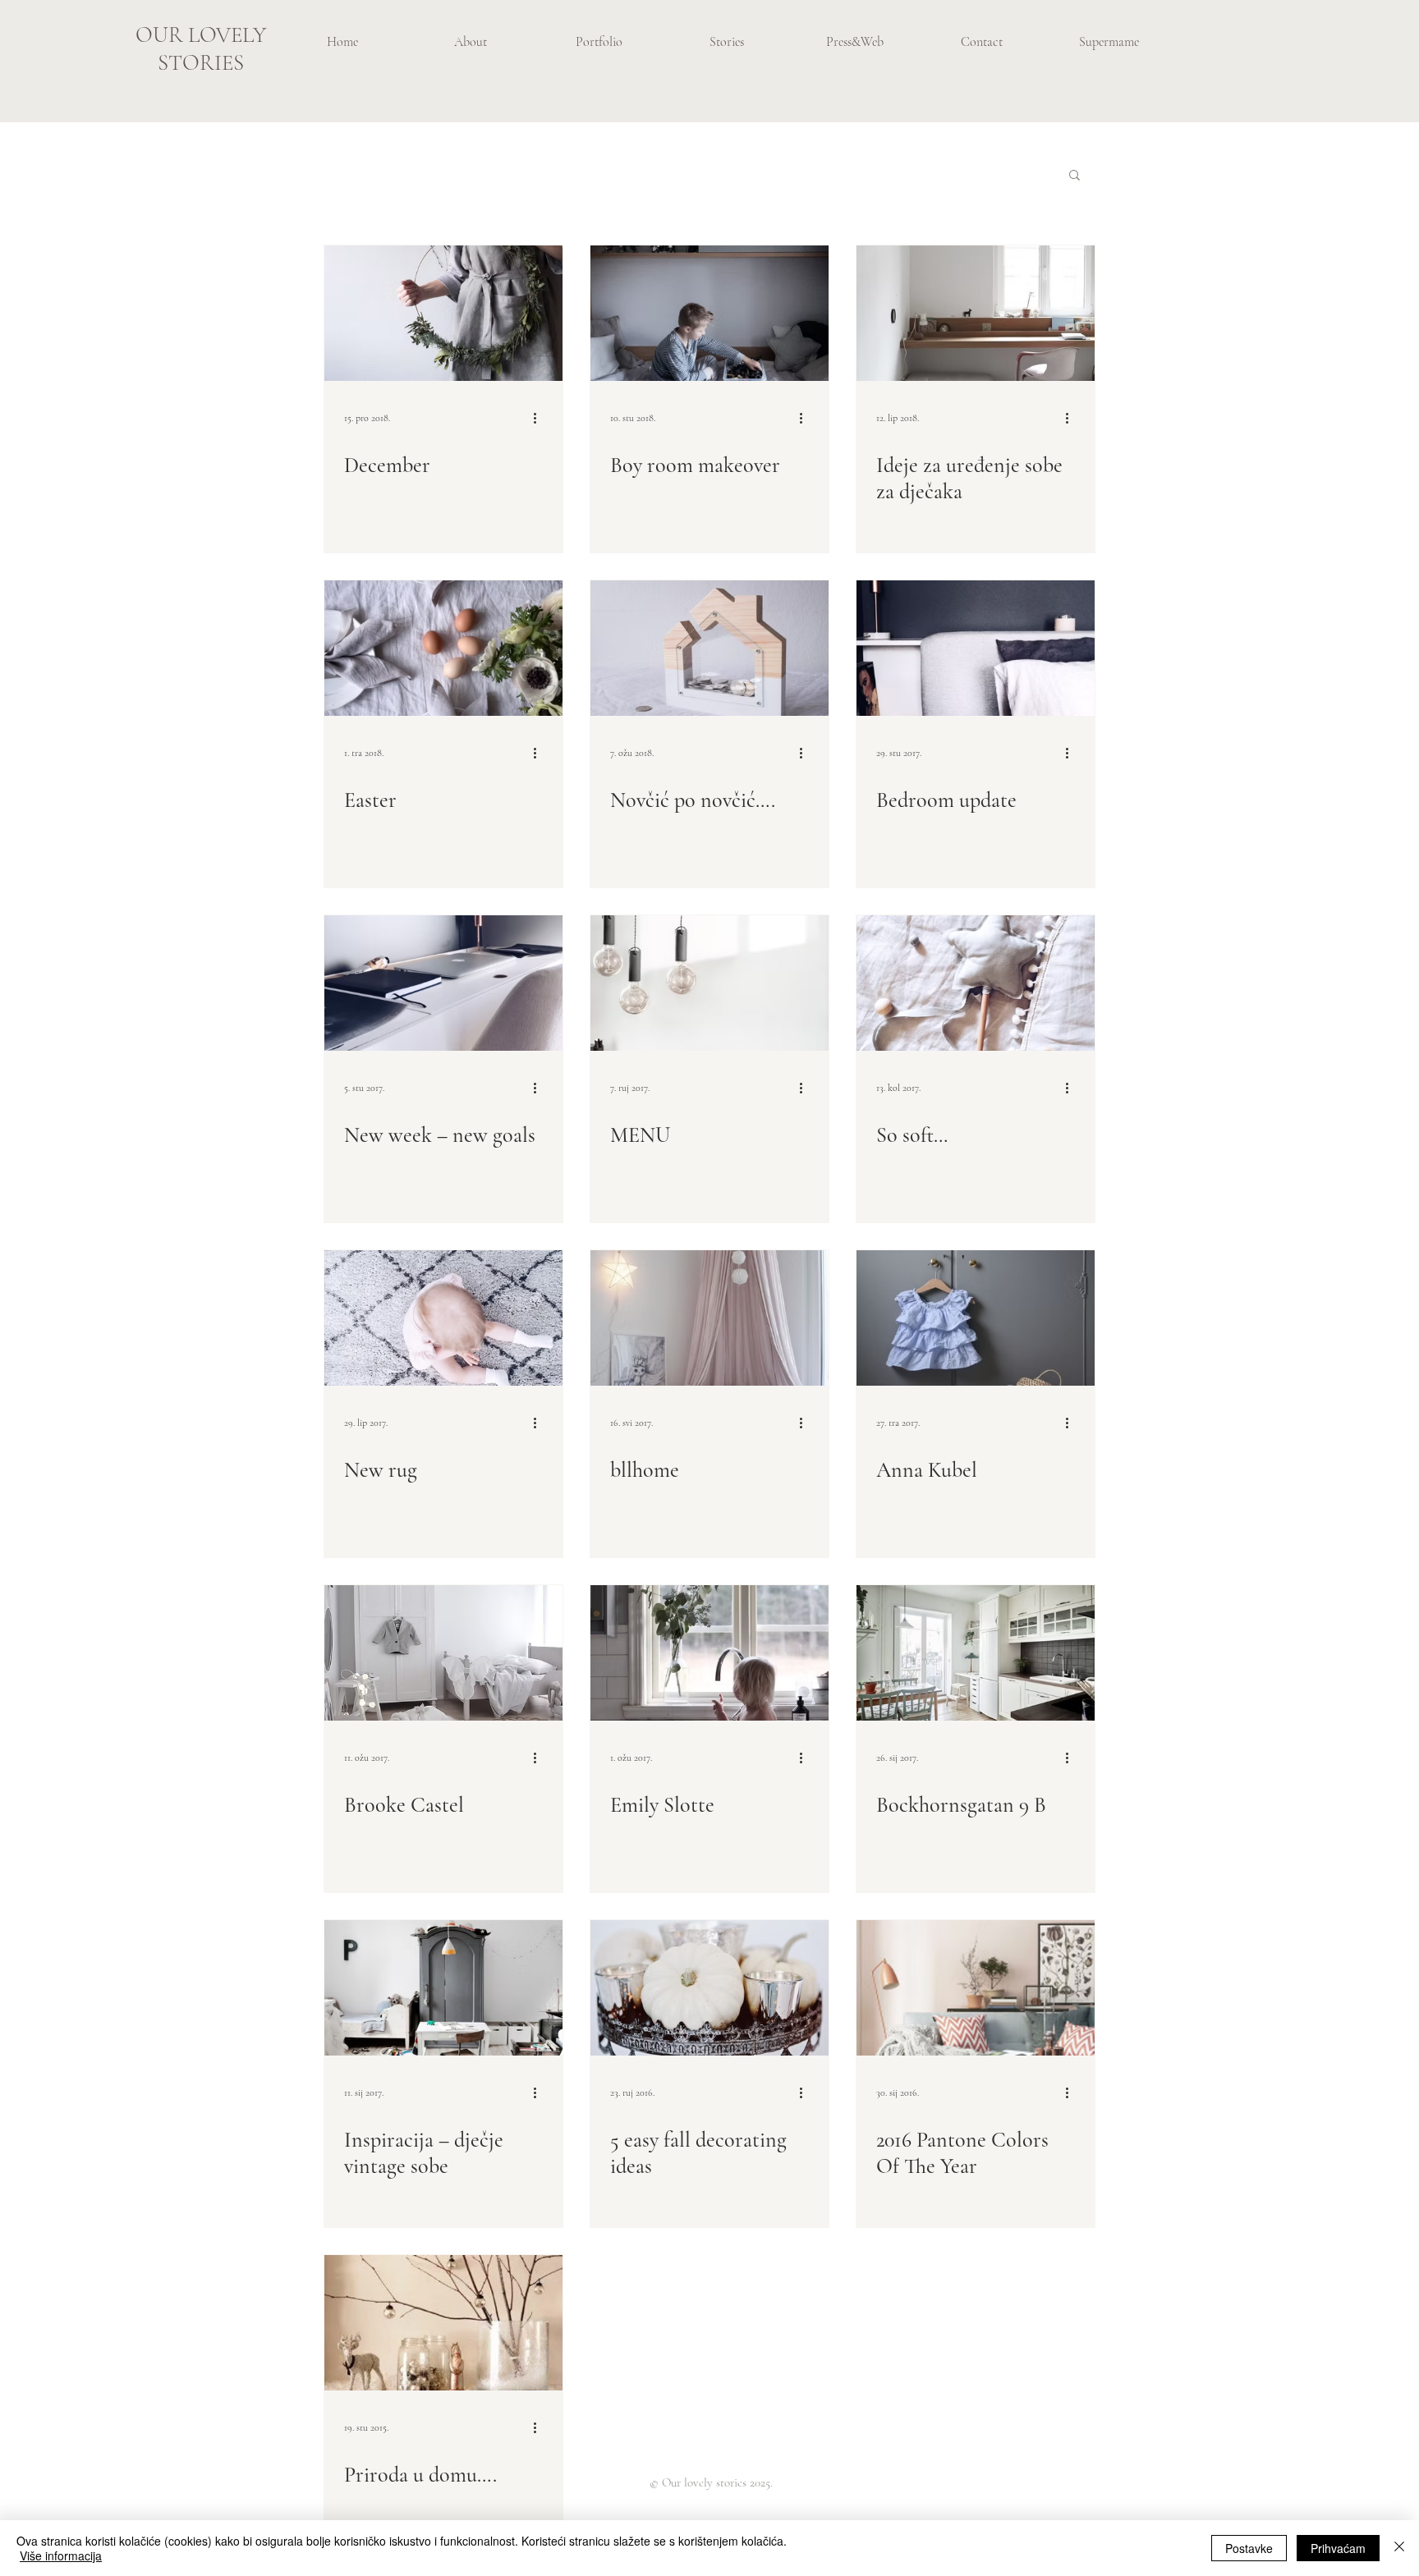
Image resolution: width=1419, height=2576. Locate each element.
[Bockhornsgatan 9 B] (976, 1653)
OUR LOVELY (201, 35)
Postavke (1249, 2548)
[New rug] (443, 1318)
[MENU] (709, 983)
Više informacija (61, 2555)
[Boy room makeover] (709, 313)
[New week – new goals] (443, 983)
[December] (443, 313)
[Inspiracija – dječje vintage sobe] (443, 1988)
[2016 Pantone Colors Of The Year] (976, 1988)
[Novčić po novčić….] (709, 648)
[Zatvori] (1399, 2548)
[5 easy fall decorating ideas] (709, 1988)
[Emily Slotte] (709, 1653)
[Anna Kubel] (976, 1318)
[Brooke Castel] (443, 1653)
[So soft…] (976, 983)
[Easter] (443, 648)
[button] (1075, 176)
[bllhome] (709, 1318)
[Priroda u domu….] (443, 2323)
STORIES (201, 63)
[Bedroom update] (976, 648)
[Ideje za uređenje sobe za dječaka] (976, 313)
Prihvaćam (1338, 2548)
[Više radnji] (540, 418)
